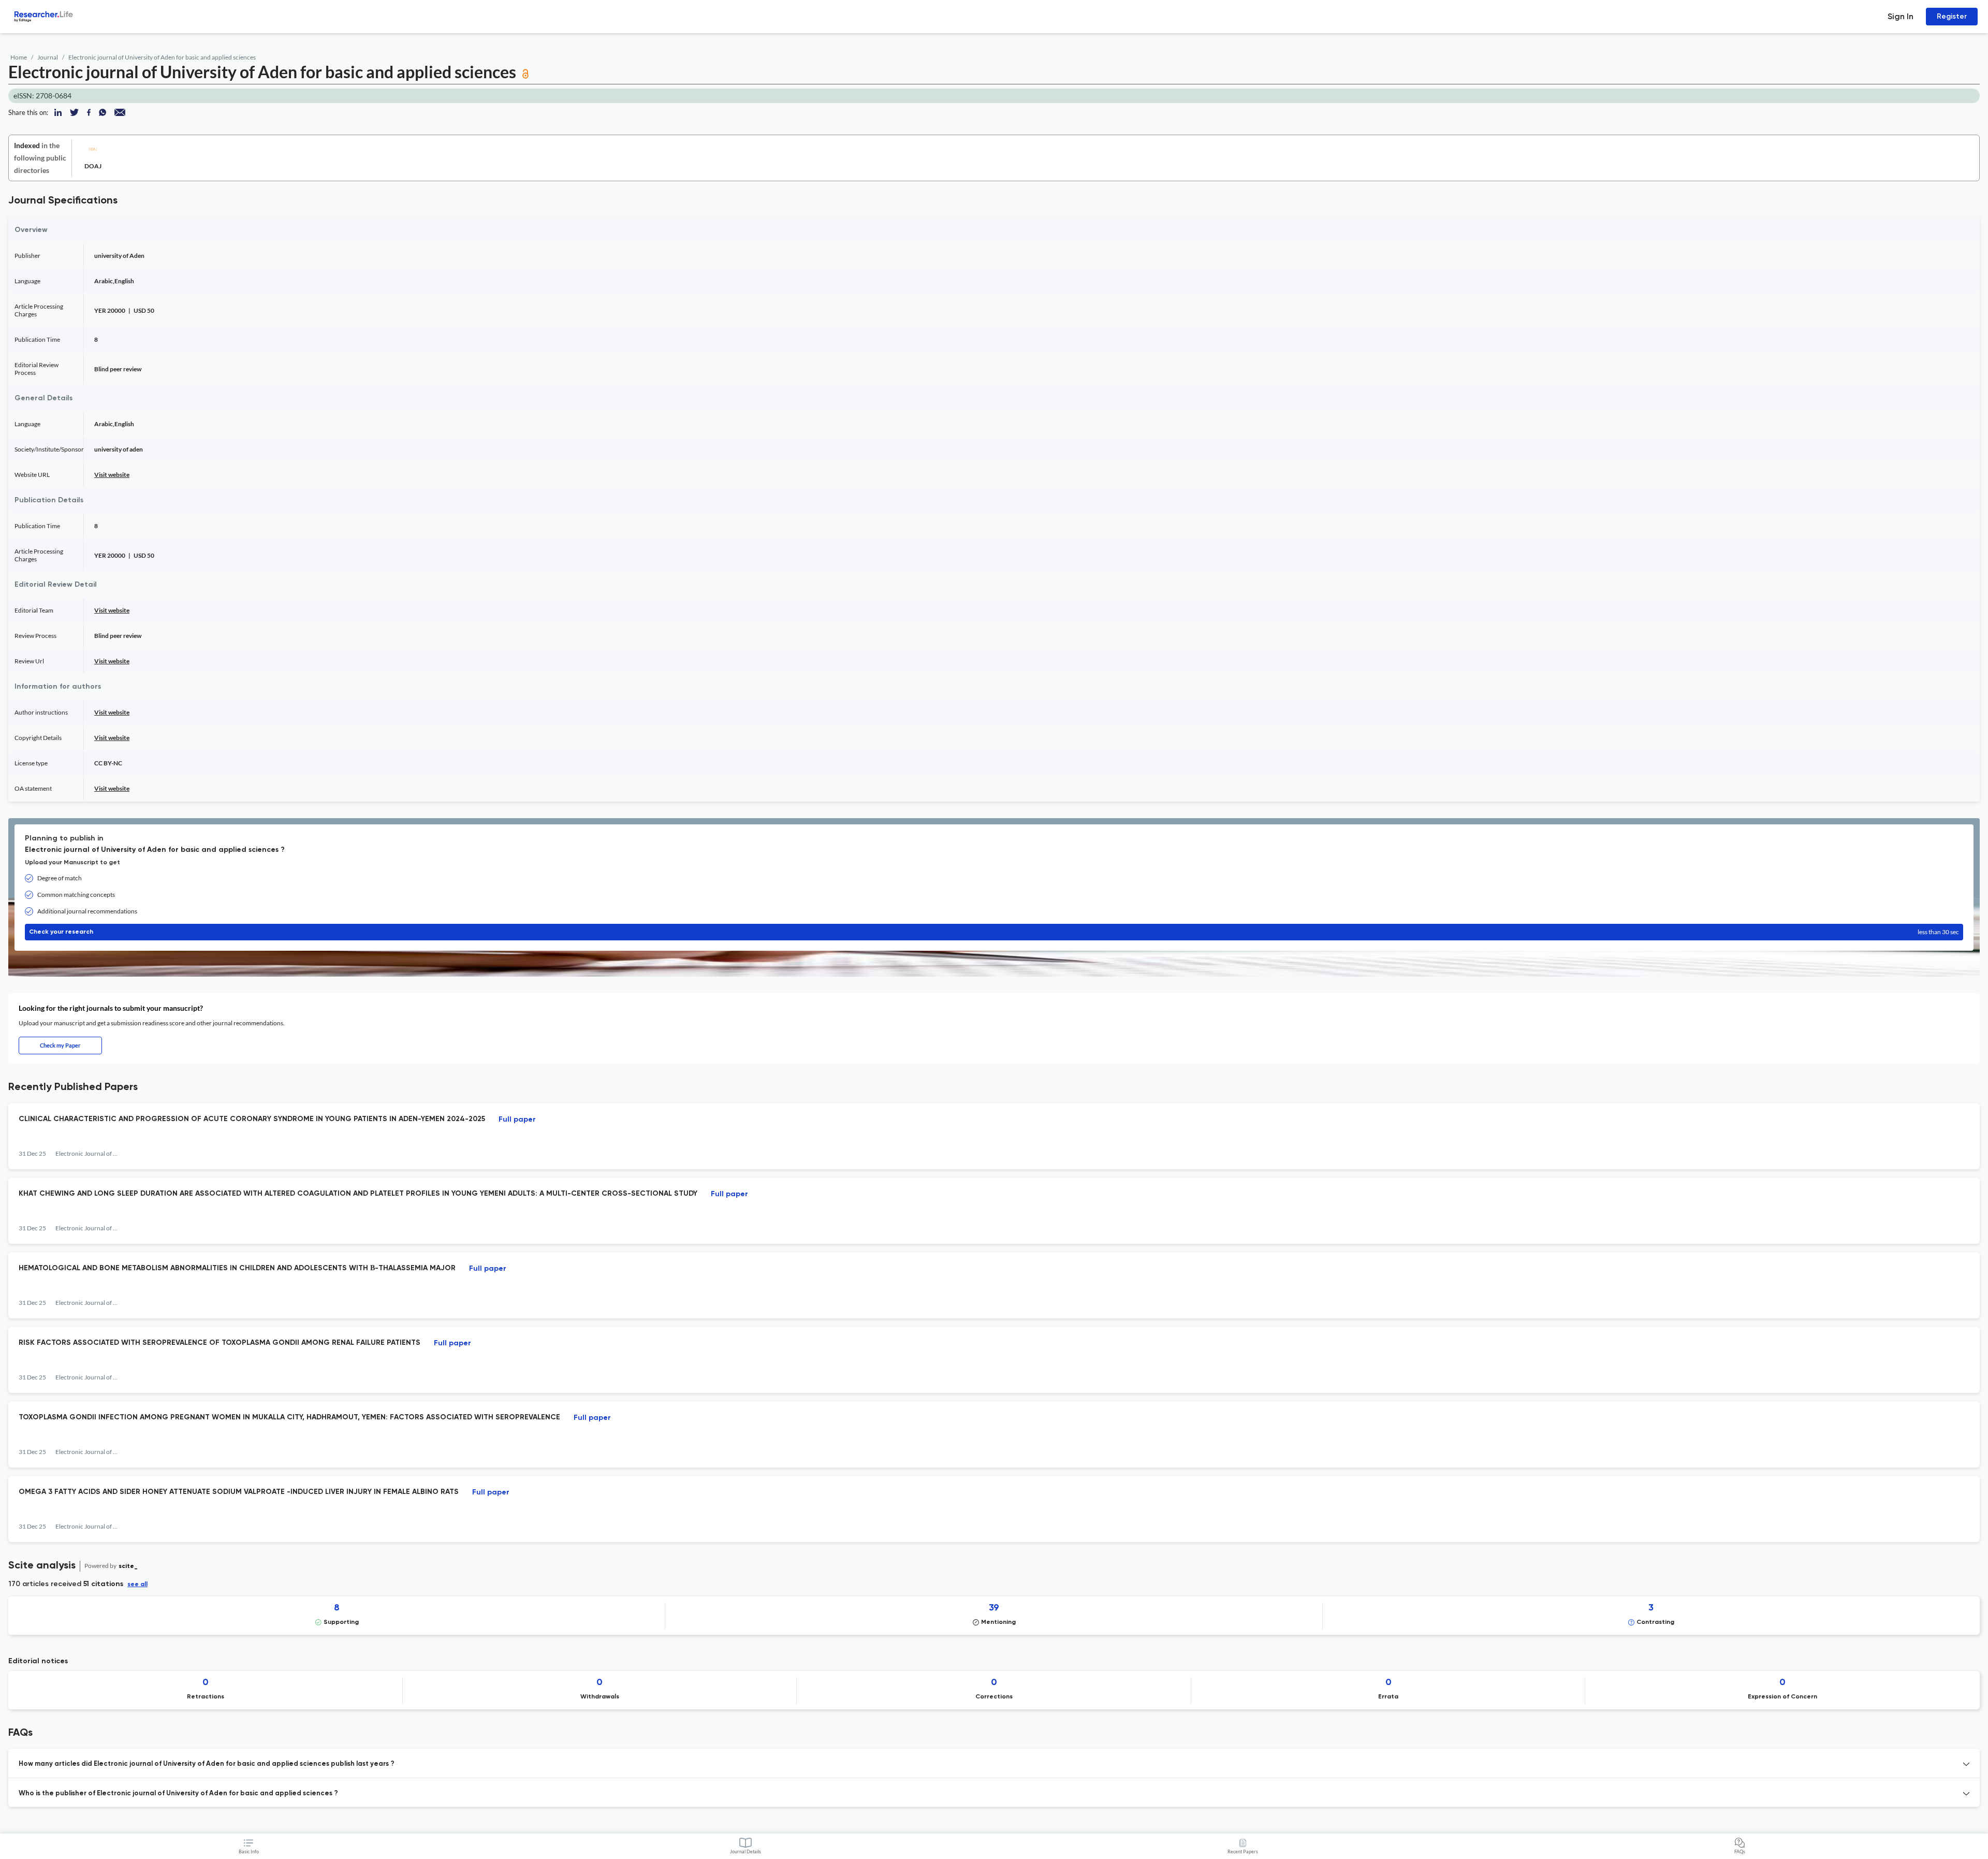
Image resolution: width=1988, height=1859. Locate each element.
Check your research (994, 932)
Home (19, 57)
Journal (48, 57)
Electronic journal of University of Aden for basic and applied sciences (162, 57)
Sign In (1901, 16)
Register (1952, 16)
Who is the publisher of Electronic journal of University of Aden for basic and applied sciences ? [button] (178, 1793)
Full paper (517, 1120)
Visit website (112, 475)
